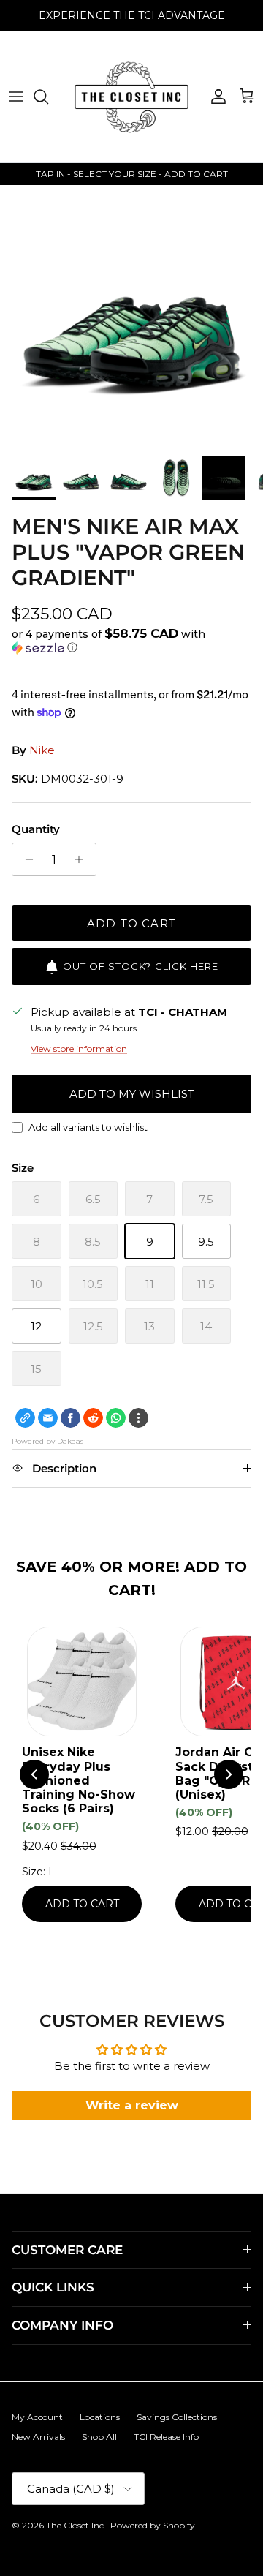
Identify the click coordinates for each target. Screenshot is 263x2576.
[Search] (48, 97)
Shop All (99, 2437)
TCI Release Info (166, 2437)
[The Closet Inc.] (131, 97)
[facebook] (70, 1418)
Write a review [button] (132, 2105)
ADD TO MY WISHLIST (132, 1094)
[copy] (25, 1418)
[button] (131, 641)
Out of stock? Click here (141, 966)
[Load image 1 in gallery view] (131, 317)
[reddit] (93, 1418)
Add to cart (131, 923)
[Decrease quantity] (25, 859)
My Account (37, 2417)
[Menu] (16, 97)
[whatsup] (116, 1418)
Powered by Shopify (153, 2525)
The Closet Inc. (76, 2525)
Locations (100, 2417)
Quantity (36, 829)
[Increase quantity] (83, 859)
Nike (42, 750)
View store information (79, 1048)
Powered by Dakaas (47, 1441)
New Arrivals (38, 2437)
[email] (48, 1418)
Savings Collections (177, 2417)
